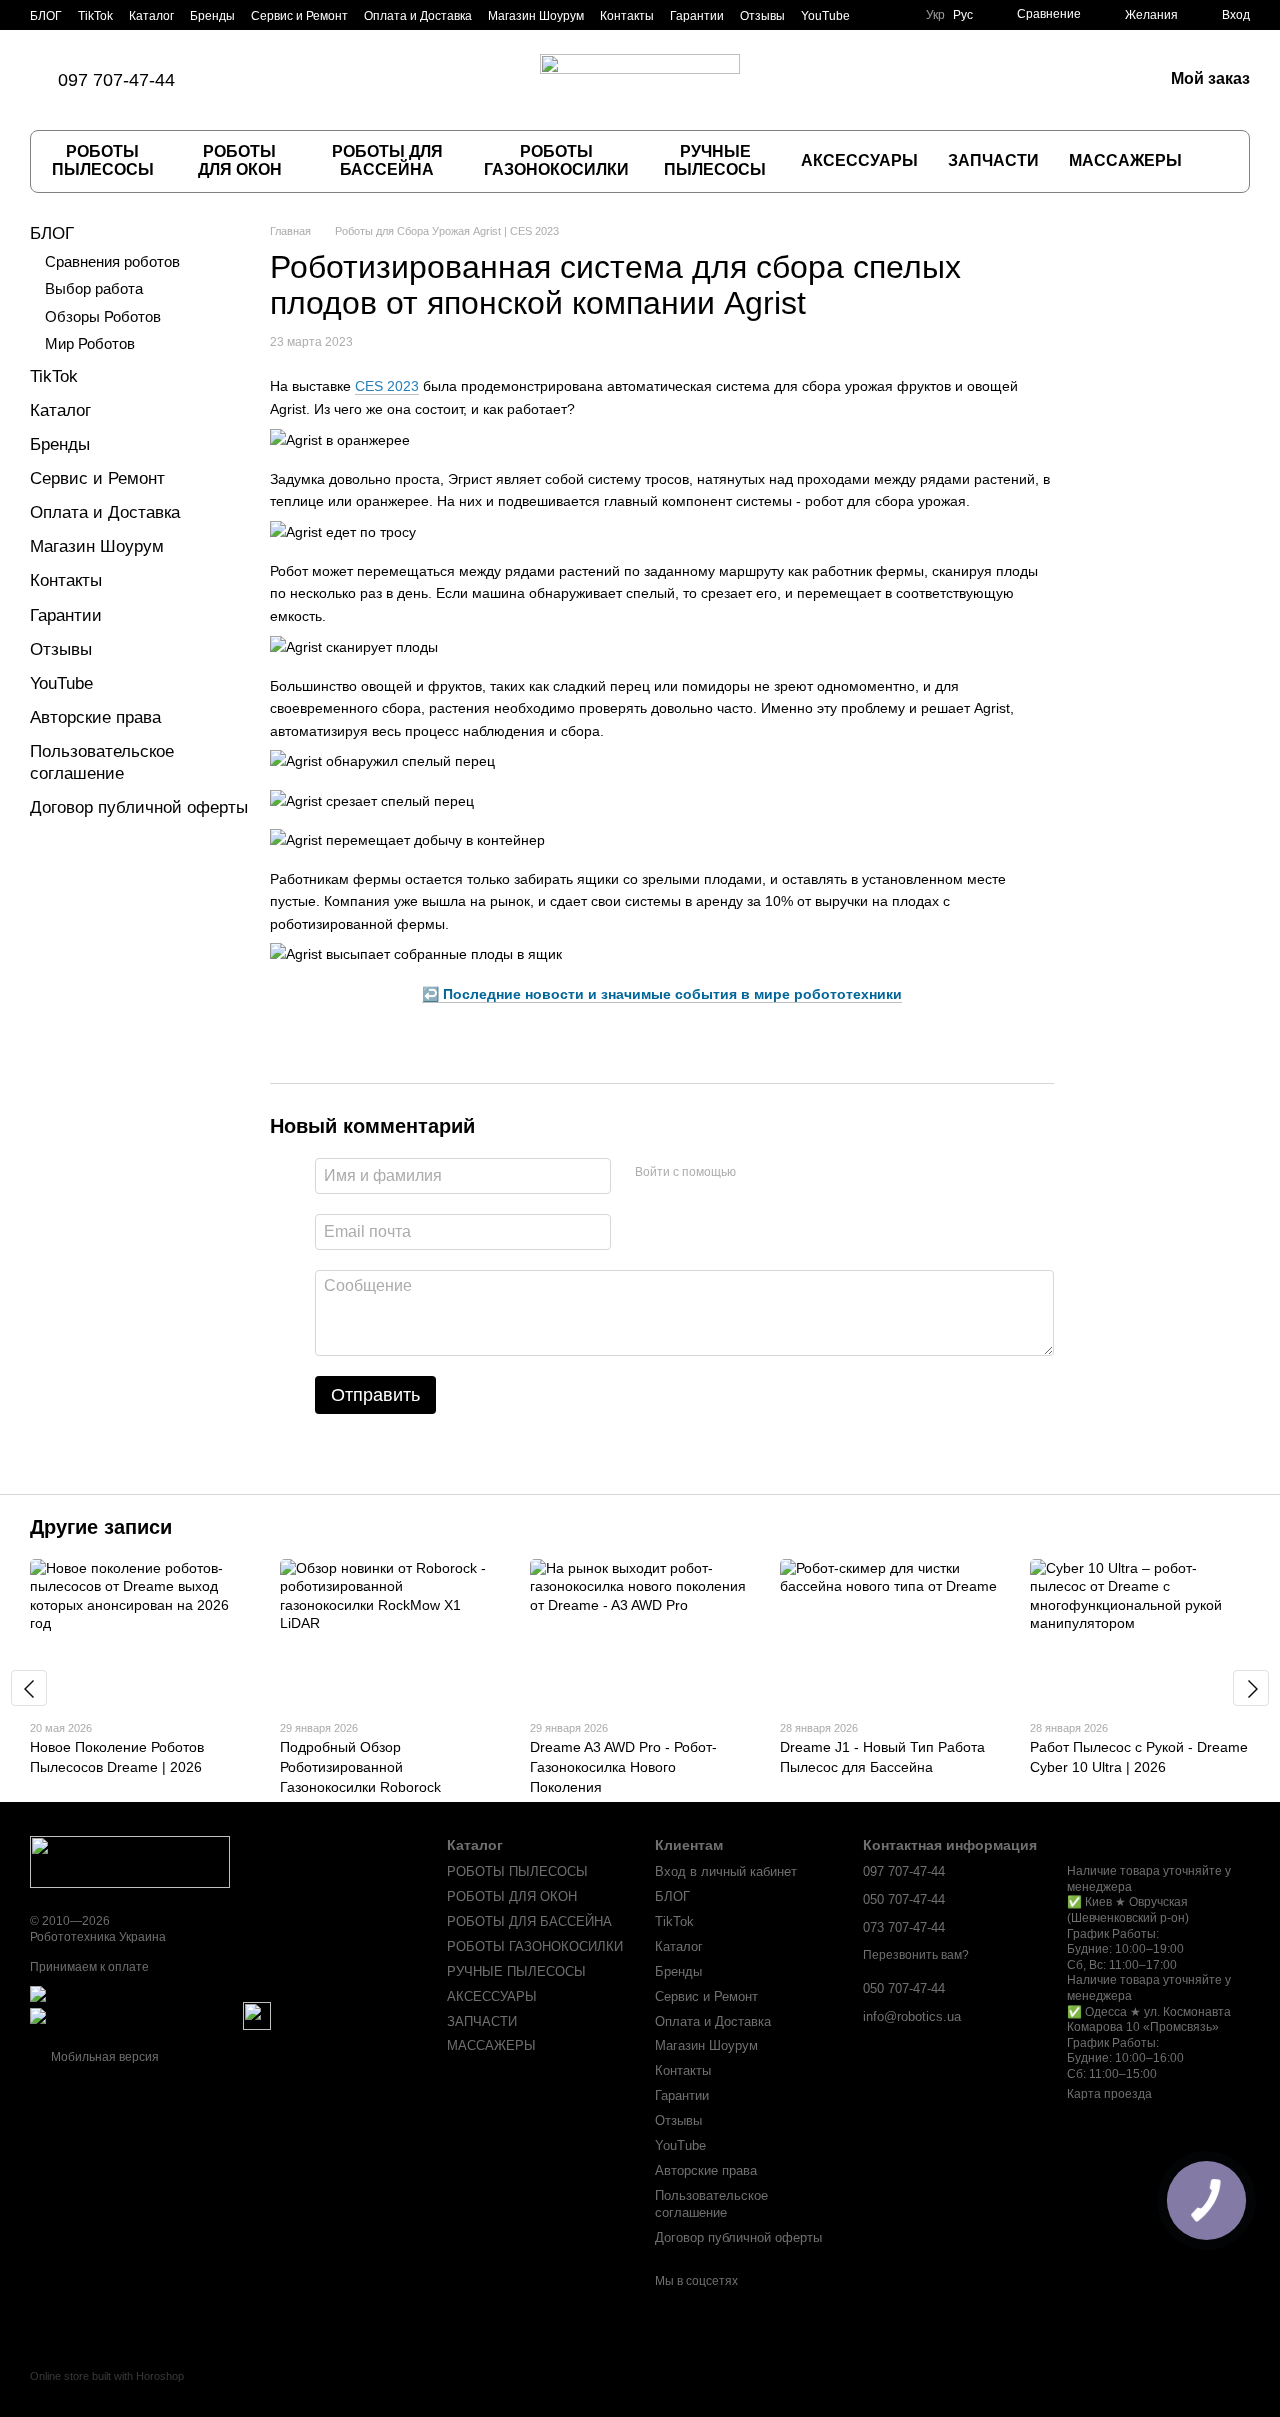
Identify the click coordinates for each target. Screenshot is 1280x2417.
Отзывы (762, 16)
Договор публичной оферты (139, 807)
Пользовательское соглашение (711, 2204)
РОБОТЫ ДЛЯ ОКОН (240, 160)
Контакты (627, 16)
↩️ (662, 994)
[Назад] (29, 1688)
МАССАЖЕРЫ (1125, 160)
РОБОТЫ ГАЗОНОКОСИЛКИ (556, 160)
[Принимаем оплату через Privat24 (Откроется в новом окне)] (135, 2015)
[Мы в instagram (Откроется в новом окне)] (291, 80)
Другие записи (101, 1527)
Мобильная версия (103, 2057)
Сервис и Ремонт (299, 16)
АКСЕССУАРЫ (859, 160)
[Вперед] (1251, 1688)
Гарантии (697, 16)
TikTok (95, 16)
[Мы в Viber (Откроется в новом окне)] (315, 80)
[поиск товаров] (1217, 161)
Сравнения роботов (112, 261)
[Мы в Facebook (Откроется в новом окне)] (267, 80)
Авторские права (95, 717)
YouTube (825, 16)
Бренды (212, 16)
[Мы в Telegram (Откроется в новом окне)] (339, 80)
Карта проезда (1109, 2094)
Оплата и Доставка (418, 16)
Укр (935, 15)
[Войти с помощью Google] (790, 1173)
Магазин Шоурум (536, 16)
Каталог (151, 16)
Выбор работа (94, 288)
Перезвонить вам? (916, 1955)
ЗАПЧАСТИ (993, 160)
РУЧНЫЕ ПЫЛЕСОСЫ (715, 160)
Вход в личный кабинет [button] (726, 1871)
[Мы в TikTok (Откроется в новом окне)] (243, 80)
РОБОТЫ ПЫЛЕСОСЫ (103, 160)
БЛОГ (46, 16)
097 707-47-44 (116, 80)
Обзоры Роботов (103, 316)
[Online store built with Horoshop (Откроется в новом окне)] (107, 2393)
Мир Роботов (90, 343)
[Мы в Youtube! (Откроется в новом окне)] (363, 80)
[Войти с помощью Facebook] (758, 1173)
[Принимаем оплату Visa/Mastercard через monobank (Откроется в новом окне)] (187, 1993)
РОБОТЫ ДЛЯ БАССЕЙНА (387, 160)
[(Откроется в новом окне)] (257, 2015)
